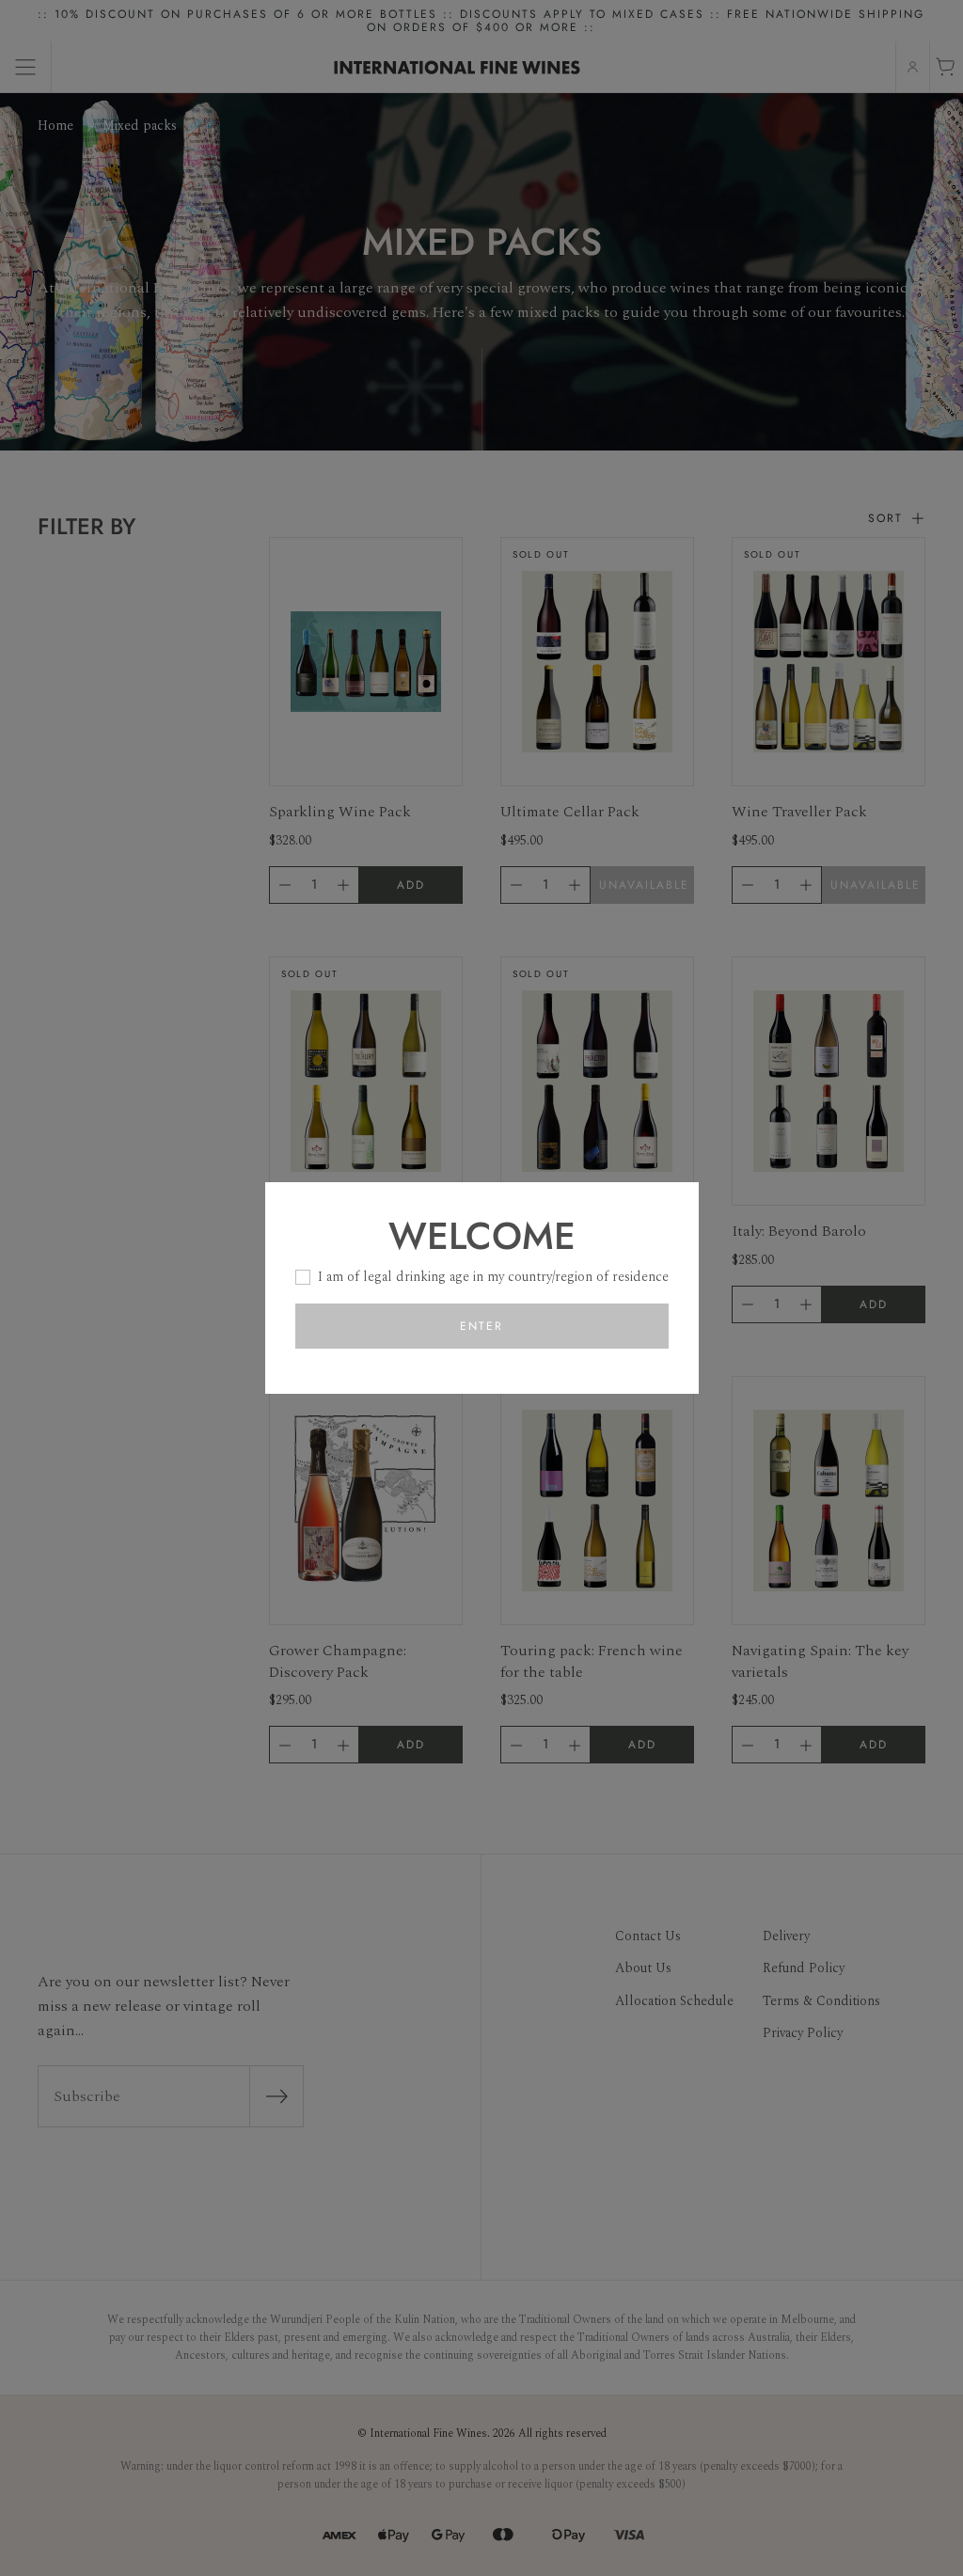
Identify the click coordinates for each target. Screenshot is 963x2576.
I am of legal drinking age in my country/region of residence (493, 1277)
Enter (481, 1326)
